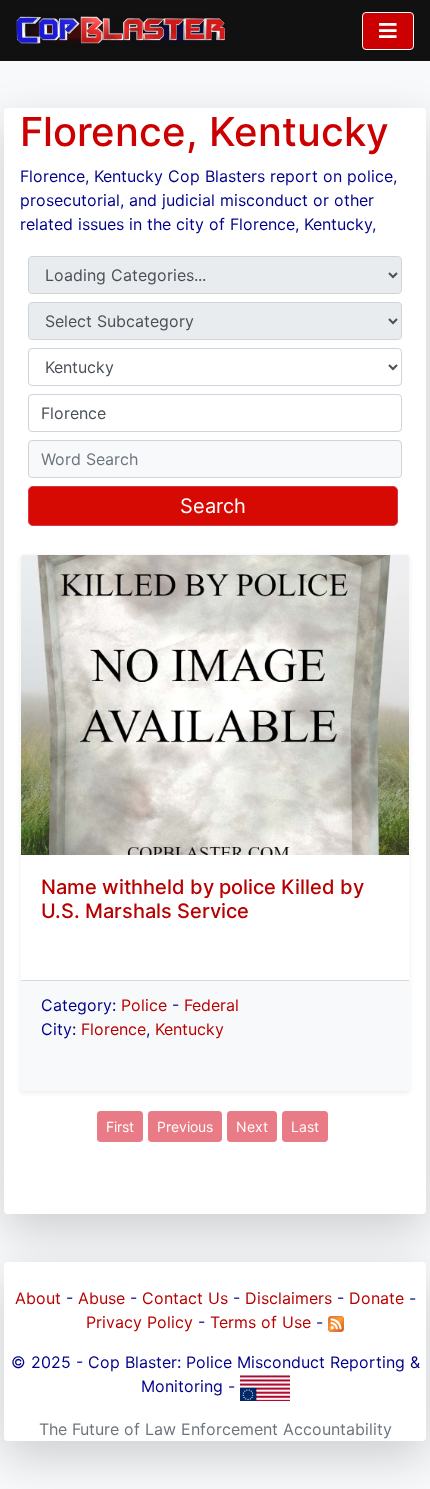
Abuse (101, 1298)
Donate (376, 1298)
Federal (211, 1005)
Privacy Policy (139, 1322)
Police (144, 1005)
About (38, 1298)
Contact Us (185, 1298)
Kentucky (189, 1029)
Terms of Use (260, 1322)
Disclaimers (288, 1298)
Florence (113, 1029)
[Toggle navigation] (388, 31)
